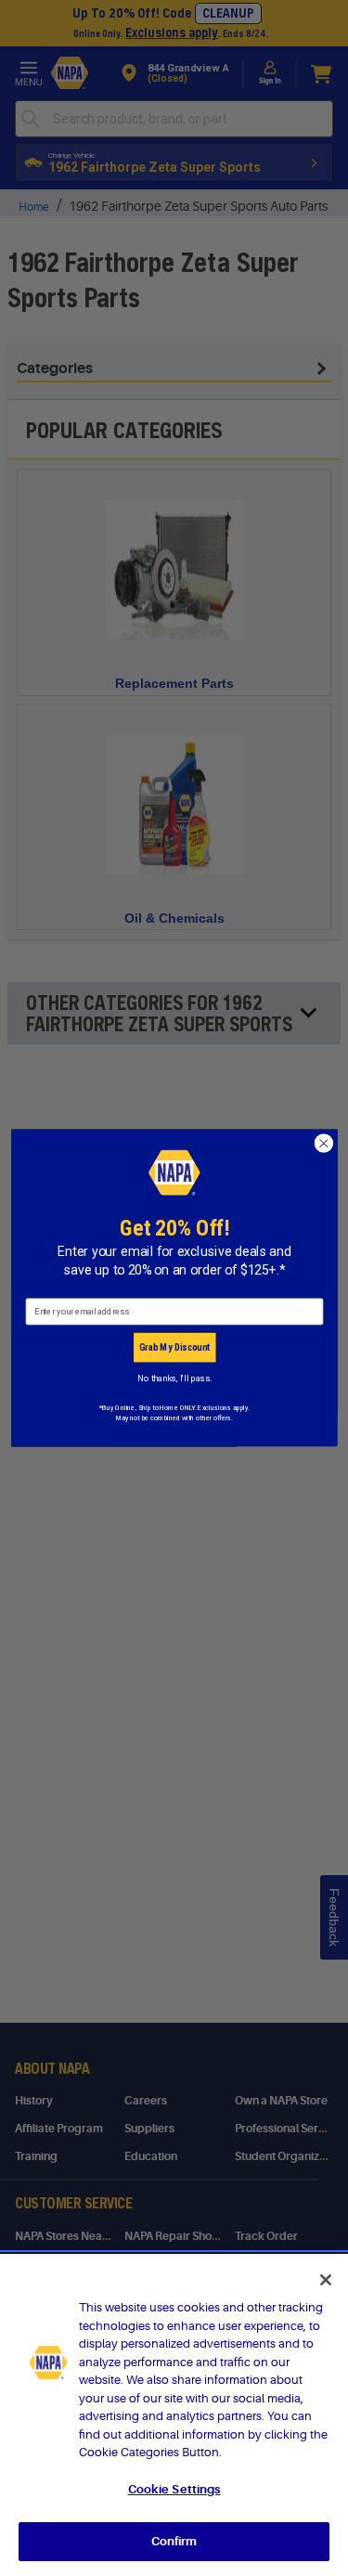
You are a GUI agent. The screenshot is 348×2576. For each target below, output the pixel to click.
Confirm (174, 2541)
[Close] (326, 2280)
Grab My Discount (174, 1347)
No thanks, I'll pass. (174, 1378)
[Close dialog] (323, 1143)
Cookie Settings (174, 2489)
